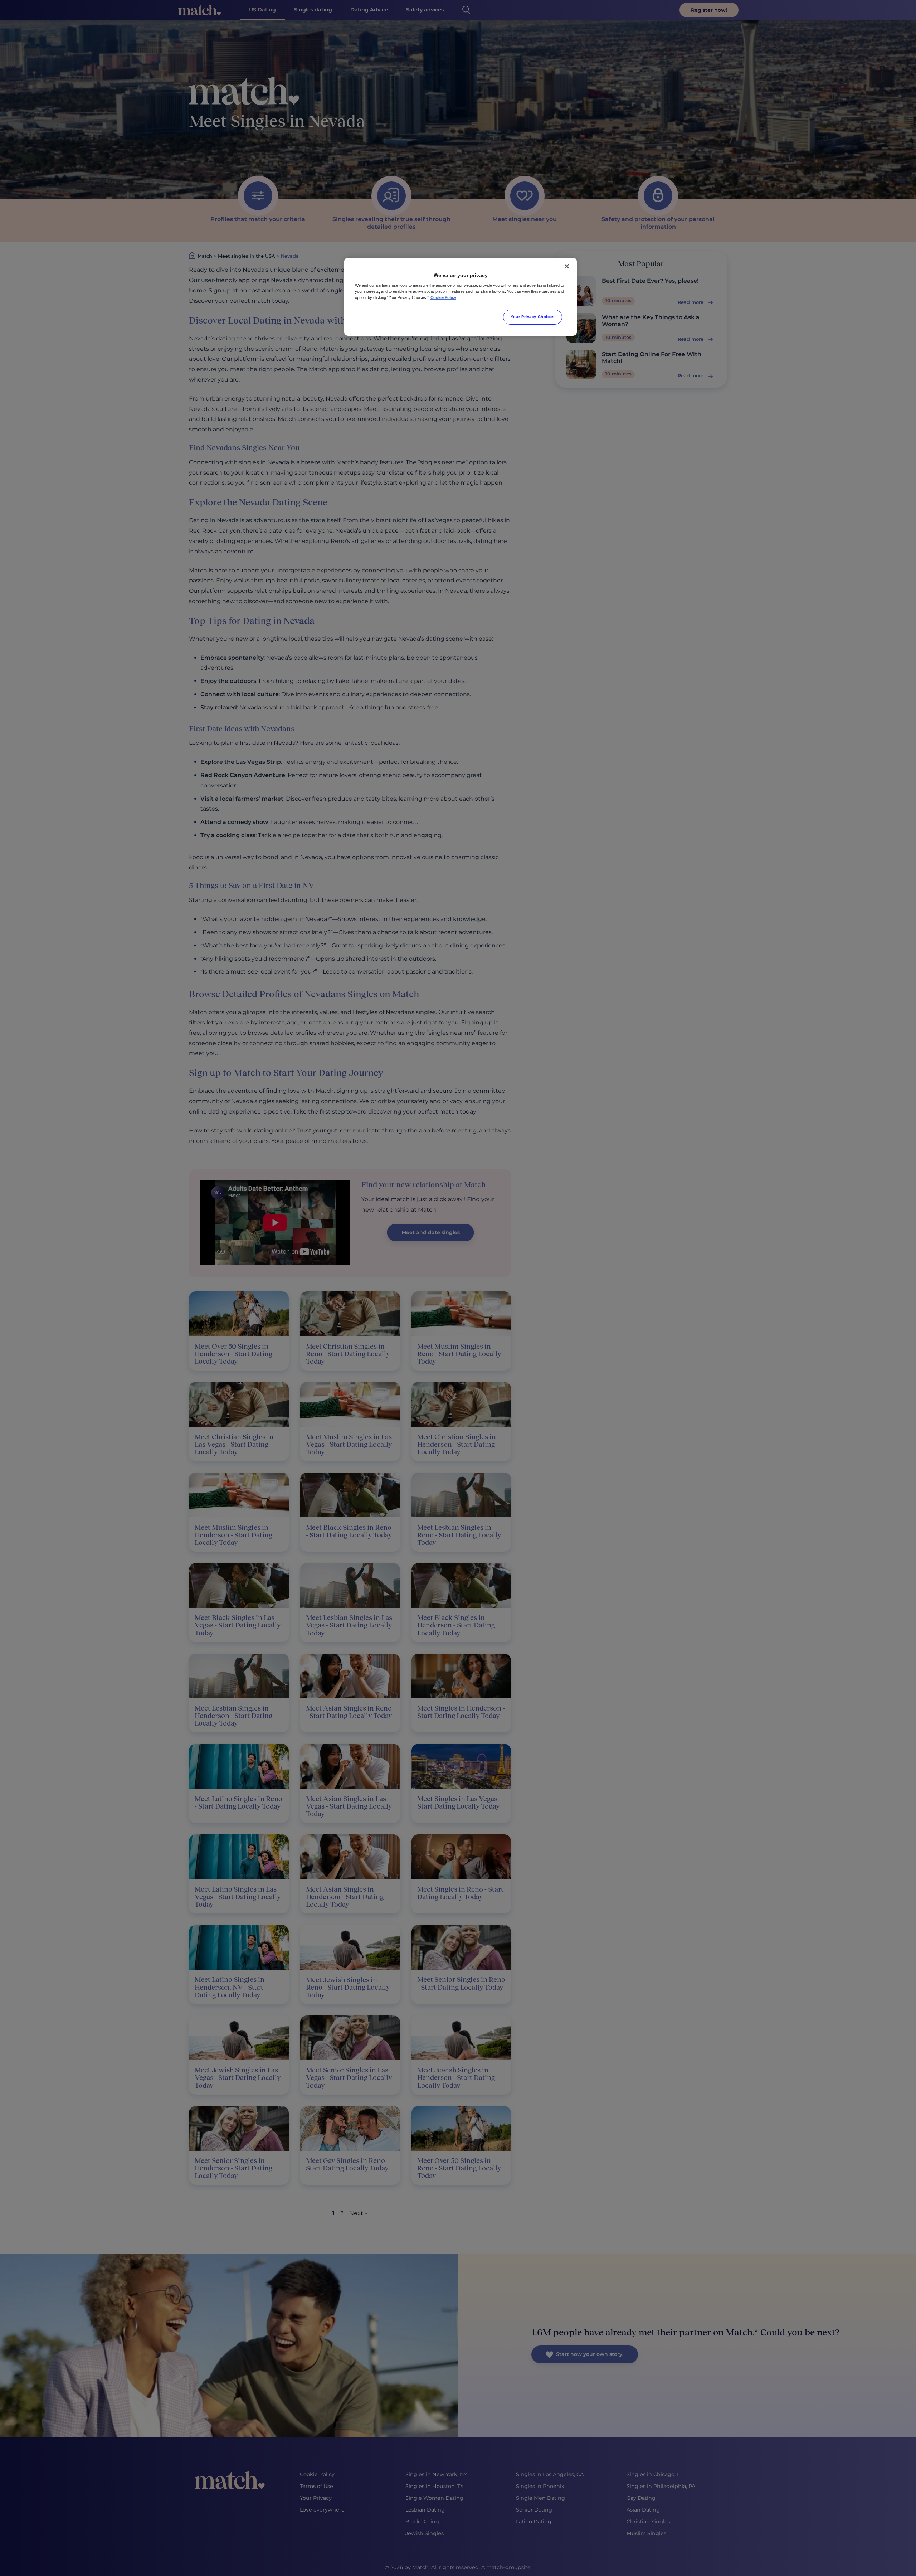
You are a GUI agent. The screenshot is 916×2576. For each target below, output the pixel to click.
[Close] (567, 266)
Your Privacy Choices (532, 317)
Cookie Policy (443, 297)
